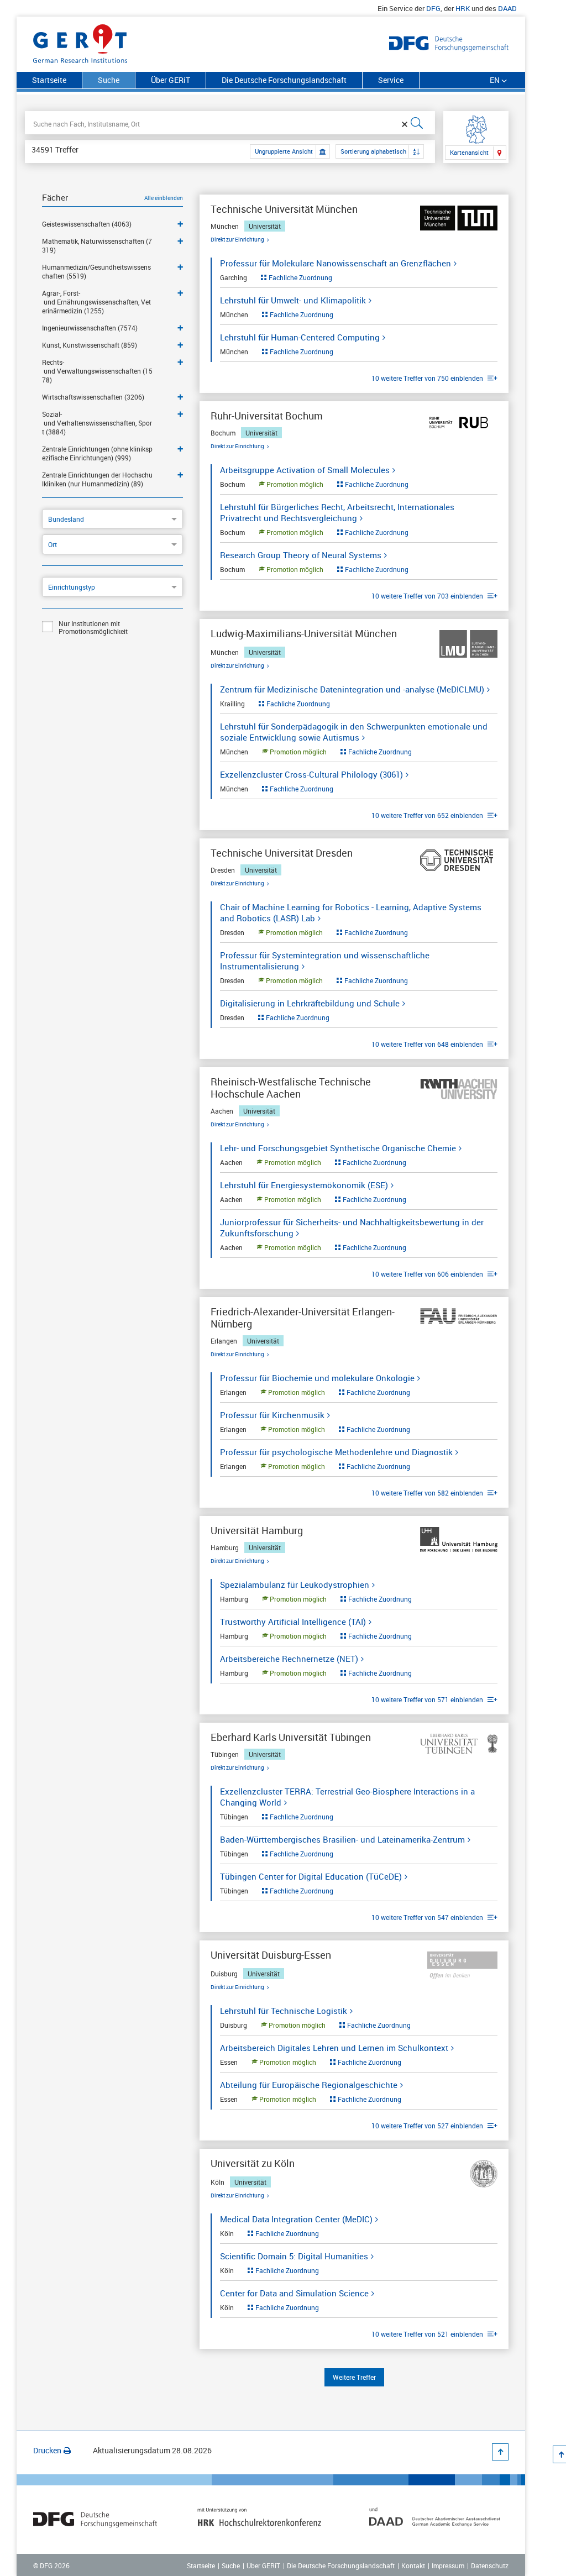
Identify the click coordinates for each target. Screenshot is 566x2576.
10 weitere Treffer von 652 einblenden (428, 815)
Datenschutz (490, 2565)
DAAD (507, 8)
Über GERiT (171, 80)
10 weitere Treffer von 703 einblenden (428, 596)
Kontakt (413, 2565)
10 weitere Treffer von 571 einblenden (428, 1699)
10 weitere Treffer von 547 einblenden (428, 1917)
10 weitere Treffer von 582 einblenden (428, 1493)
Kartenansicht (469, 152)
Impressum (448, 2565)
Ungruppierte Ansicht (284, 151)
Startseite (49, 80)
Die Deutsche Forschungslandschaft (284, 80)
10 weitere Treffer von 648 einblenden (428, 1044)
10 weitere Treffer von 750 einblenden (428, 378)
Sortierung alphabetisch (373, 151)
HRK (463, 8)
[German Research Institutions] (80, 41)
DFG (433, 8)
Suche (231, 2565)
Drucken (47, 2450)
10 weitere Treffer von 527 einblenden (428, 2126)
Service (391, 80)
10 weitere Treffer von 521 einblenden (428, 2334)
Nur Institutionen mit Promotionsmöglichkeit (93, 627)
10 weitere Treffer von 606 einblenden (428, 1274)
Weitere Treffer (354, 2377)
